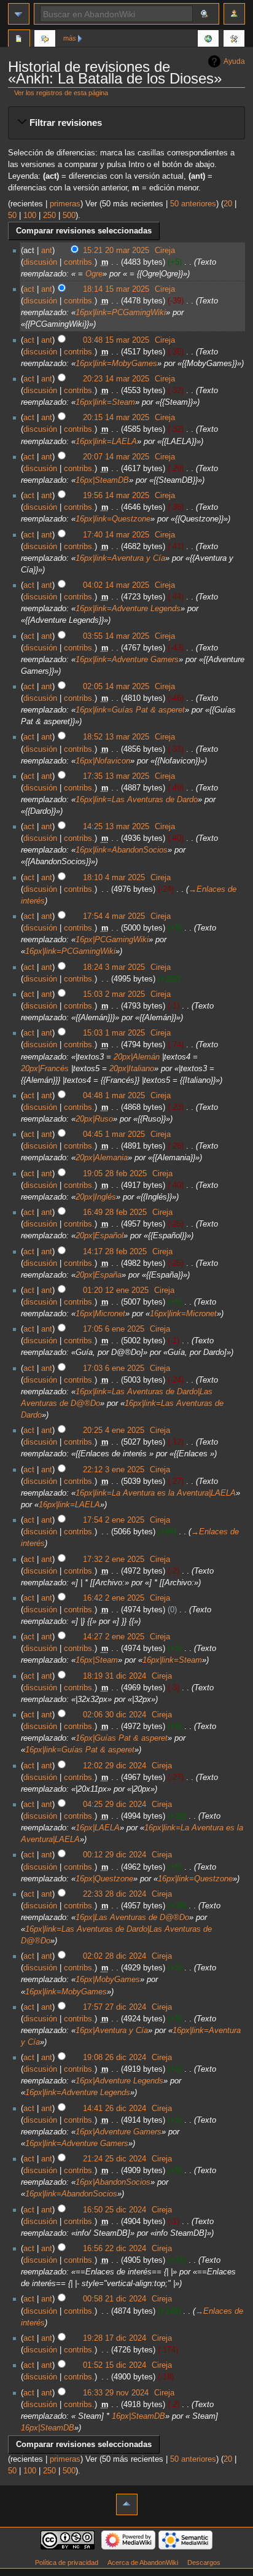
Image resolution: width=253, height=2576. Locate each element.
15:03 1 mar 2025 (114, 1033)
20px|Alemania (102, 1158)
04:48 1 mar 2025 (114, 1096)
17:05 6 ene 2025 (114, 1329)
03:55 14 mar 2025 (116, 636)
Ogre (94, 274)
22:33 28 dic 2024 (115, 1894)
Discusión (45, 40)
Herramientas (234, 40)
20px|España (99, 1275)
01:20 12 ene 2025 (116, 1290)
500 (69, 216)
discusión (40, 262)
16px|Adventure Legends (119, 2081)
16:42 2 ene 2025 (114, 1598)
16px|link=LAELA (106, 442)
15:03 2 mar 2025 (114, 994)
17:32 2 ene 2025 (114, 1559)
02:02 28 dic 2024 (115, 1956)
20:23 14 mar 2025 (116, 379)
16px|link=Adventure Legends (128, 609)
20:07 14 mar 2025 (116, 457)
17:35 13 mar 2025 (116, 776)
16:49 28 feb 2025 (115, 1212)
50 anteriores (193, 204)
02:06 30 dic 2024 (115, 1715)
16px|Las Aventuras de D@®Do (132, 1918)
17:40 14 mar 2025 (116, 535)
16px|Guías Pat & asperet (122, 1738)
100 (30, 216)
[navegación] (19, 14)
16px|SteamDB (102, 480)
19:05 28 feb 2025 (115, 1174)
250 (49, 216)
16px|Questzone (104, 1879)
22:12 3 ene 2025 (114, 1470)
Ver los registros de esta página (61, 93)
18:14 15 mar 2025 (116, 289)
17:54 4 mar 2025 (114, 916)
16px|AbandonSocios (113, 2182)
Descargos (204, 2562)
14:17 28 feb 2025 (115, 1252)
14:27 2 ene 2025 (114, 1637)
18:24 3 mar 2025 (114, 967)
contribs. (79, 262)
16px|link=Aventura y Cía (120, 558)
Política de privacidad (67, 2562)
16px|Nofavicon (103, 761)
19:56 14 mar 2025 (116, 496)
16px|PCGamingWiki (112, 940)
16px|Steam (97, 1660)
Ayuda (234, 61)
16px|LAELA (98, 1828)
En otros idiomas (208, 40)
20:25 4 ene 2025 (114, 1430)
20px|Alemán (137, 1057)
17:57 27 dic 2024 (115, 2007)
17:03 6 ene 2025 (114, 1368)
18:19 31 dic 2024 (115, 1676)
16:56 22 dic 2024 (115, 2249)
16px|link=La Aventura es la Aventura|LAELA (156, 1493)
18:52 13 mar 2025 (116, 737)
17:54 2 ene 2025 (114, 1520)
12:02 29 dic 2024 (115, 1766)
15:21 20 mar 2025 (116, 251)
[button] (126, 123)
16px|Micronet (100, 1314)
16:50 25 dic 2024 (115, 2210)
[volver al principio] (127, 2504)
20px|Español (99, 1236)
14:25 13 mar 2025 (116, 827)
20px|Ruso (94, 1119)
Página (19, 40)
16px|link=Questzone (113, 519)
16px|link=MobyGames (116, 364)
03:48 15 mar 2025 (116, 340)
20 (228, 204)
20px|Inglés (96, 1197)
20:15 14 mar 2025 (116, 418)
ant (47, 251)
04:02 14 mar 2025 (116, 585)
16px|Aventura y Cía (112, 2031)
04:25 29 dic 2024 (115, 1805)
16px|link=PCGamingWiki (121, 313)
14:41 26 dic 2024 (115, 2109)
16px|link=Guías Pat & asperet (130, 710)
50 (12, 216)
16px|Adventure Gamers (119, 2132)
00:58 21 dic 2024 (115, 2299)
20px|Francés (45, 1069)
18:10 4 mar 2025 (114, 878)
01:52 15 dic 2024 (115, 2365)
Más (70, 38)
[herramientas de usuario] (234, 14)
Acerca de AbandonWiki (143, 2562)
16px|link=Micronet (183, 1314)
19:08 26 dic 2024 (115, 2058)
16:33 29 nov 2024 (116, 2393)
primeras (65, 204)
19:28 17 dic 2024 (115, 2338)
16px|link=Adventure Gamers (127, 660)
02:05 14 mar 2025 (116, 687)
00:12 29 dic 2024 (115, 1855)
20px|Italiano (132, 1069)
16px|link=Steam (105, 402)
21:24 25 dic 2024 (115, 2159)
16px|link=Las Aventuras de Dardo (137, 800)
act (29, 289)
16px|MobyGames (108, 1980)
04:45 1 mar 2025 (114, 1134)
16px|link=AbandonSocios (122, 850)
